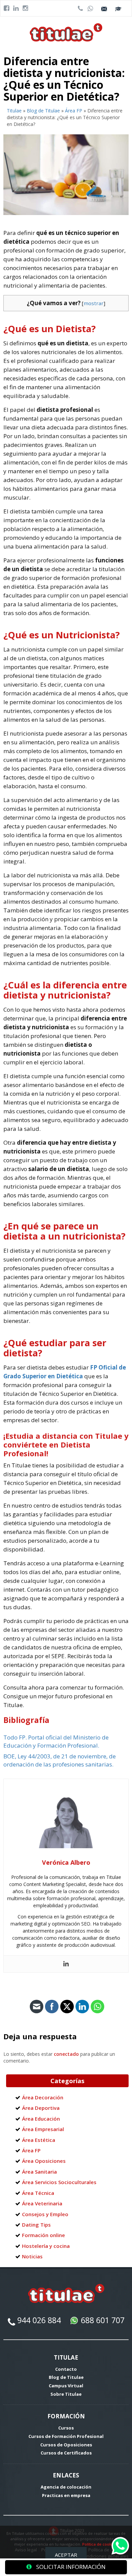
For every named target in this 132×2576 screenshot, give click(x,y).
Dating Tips (36, 2225)
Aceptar (66, 2555)
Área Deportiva (41, 2108)
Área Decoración (43, 2097)
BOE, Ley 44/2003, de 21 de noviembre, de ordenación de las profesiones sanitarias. (60, 1760)
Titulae (14, 111)
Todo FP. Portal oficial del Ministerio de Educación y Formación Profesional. (56, 1741)
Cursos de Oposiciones (66, 2445)
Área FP (74, 111)
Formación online (43, 2235)
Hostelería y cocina (46, 2246)
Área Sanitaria (39, 2172)
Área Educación (41, 2119)
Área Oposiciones (44, 2161)
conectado (66, 2054)
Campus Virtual (66, 2386)
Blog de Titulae (43, 111)
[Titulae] (66, 32)
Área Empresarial (43, 2129)
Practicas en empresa (66, 2495)
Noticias (32, 2256)
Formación (66, 2416)
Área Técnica (38, 2193)
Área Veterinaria (42, 2203)
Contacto (66, 2369)
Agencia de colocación (66, 2487)
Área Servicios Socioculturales (59, 2182)
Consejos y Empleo (45, 2214)
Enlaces (66, 2475)
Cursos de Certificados (66, 2453)
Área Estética (39, 2140)
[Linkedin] (66, 1964)
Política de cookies (100, 2544)
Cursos (66, 2428)
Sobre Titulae (66, 2394)
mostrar (94, 303)
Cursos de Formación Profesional (66, 2436)
